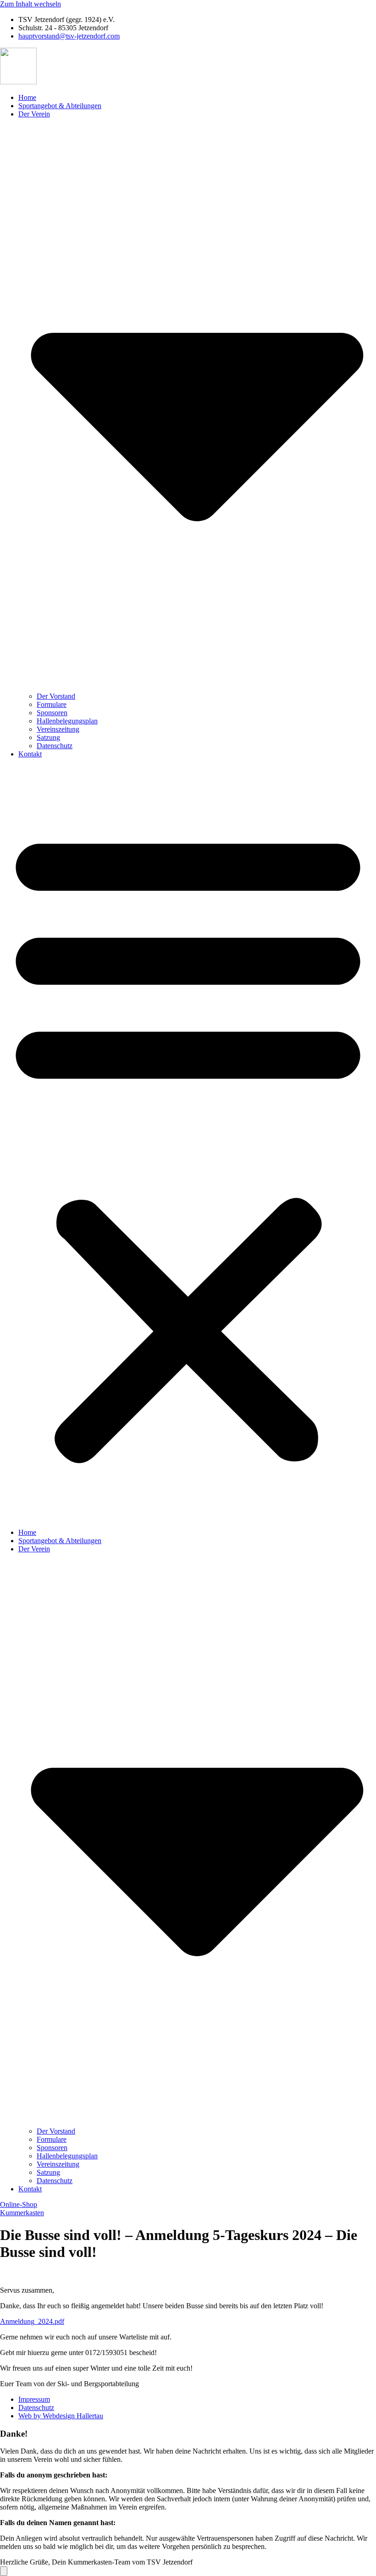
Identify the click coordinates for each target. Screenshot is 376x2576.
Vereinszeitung (58, 729)
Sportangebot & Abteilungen (60, 106)
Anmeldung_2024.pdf (32, 2321)
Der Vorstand (56, 696)
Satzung (48, 737)
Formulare (52, 704)
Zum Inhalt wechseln (30, 4)
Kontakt (30, 754)
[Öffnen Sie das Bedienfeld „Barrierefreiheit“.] (4, 2571)
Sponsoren (52, 713)
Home (27, 97)
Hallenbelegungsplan (67, 721)
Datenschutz (55, 746)
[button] (188, 1143)
